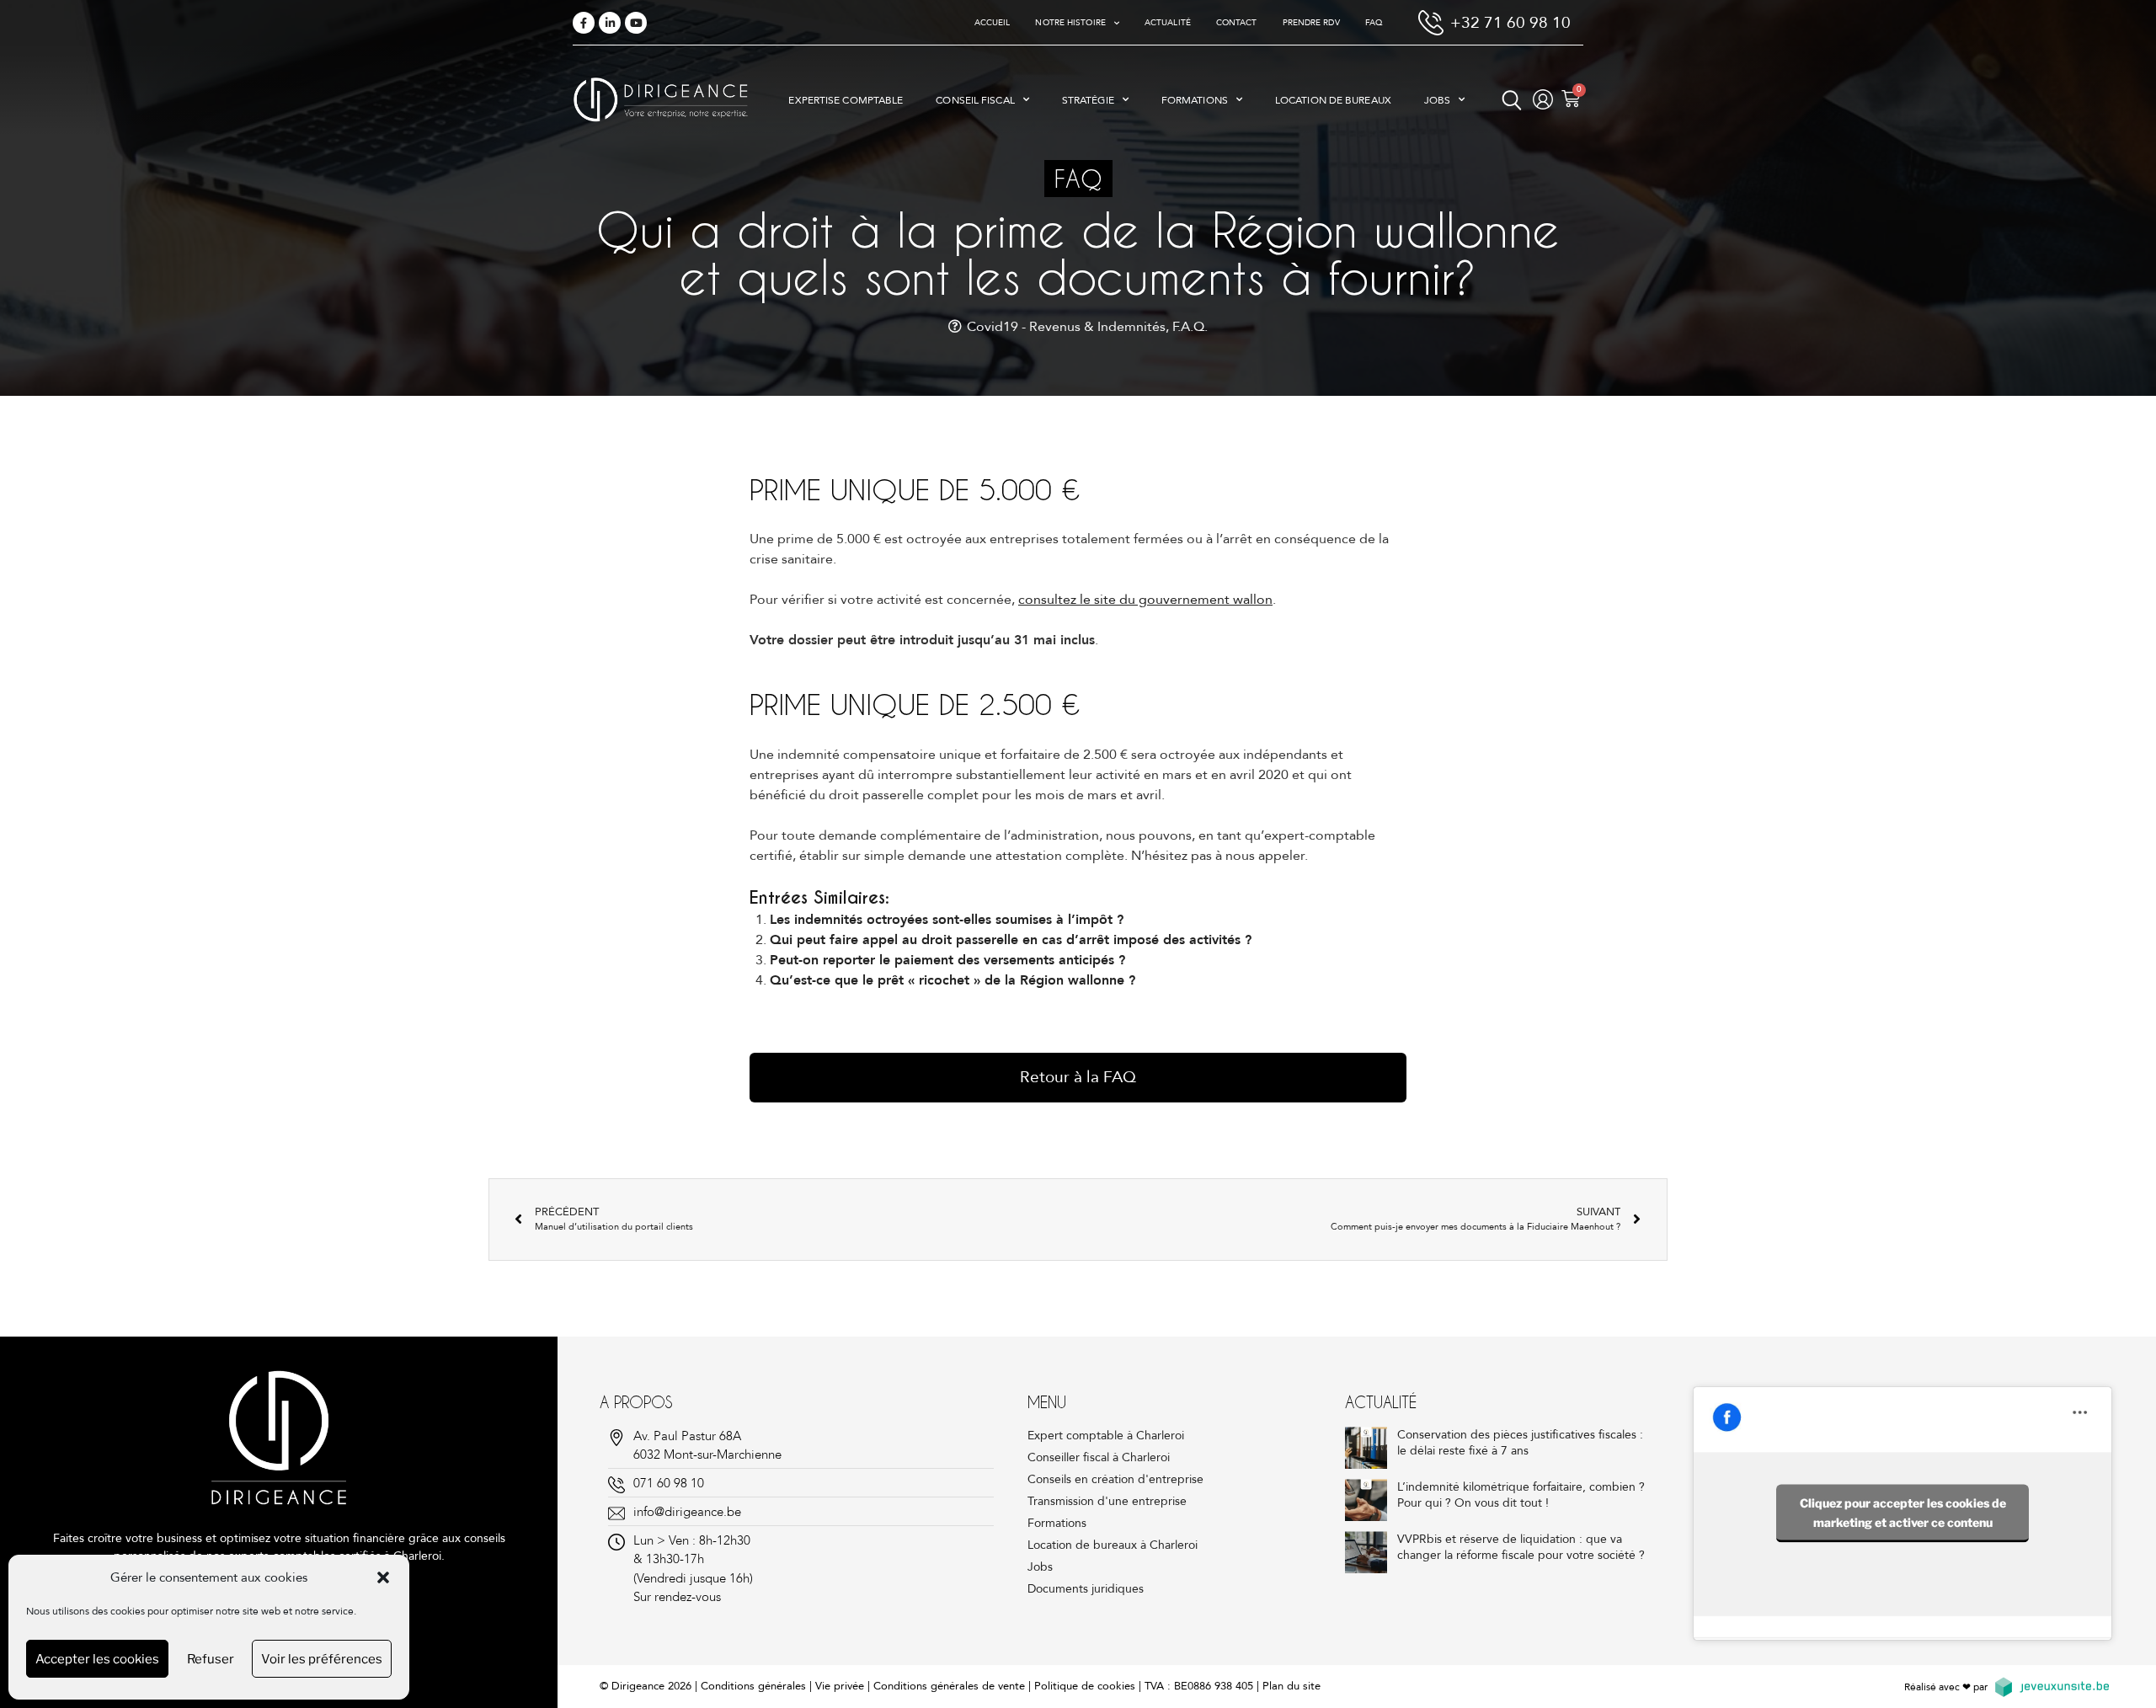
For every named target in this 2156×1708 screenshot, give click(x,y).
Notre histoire (1070, 23)
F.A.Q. (1190, 327)
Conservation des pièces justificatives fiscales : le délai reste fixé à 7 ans (1520, 1443)
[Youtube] (636, 23)
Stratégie (1088, 100)
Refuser (211, 1659)
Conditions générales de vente (949, 1686)
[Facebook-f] (584, 23)
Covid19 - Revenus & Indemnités (1066, 327)
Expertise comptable (846, 100)
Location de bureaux (1333, 100)
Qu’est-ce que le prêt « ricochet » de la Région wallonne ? (953, 980)
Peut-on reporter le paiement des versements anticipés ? (947, 960)
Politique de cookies (1085, 1686)
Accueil (993, 23)
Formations (1195, 100)
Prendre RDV (1311, 23)
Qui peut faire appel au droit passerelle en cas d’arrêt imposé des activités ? (1011, 940)
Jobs (1437, 100)
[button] (383, 1577)
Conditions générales (753, 1686)
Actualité (1168, 23)
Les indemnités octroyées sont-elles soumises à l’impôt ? (947, 920)
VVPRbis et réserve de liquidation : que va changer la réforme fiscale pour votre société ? (1521, 1548)
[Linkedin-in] (610, 23)
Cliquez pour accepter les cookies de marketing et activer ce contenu (1903, 1512)
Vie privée (840, 1686)
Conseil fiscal (975, 100)
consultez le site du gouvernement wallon (1145, 600)
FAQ (1374, 23)
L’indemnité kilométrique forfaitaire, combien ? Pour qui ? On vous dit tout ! (1521, 1495)
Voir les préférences (322, 1659)
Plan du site (1291, 1686)
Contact (1237, 23)
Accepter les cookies (97, 1659)
